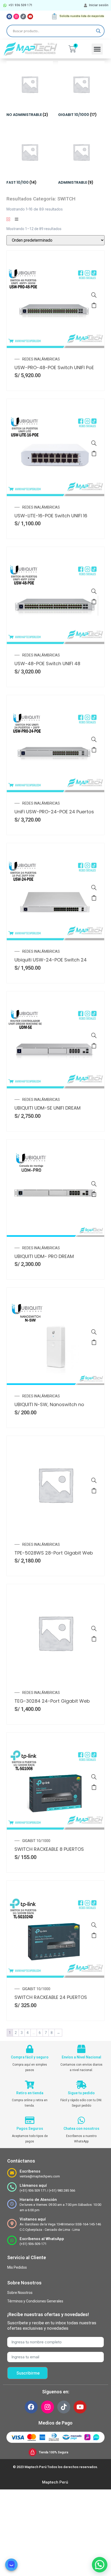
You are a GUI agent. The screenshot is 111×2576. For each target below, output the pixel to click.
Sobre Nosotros (20, 2293)
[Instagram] (16, 16)
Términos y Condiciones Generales (35, 2301)
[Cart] (72, 49)
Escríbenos (30, 2171)
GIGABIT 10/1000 (36, 1841)
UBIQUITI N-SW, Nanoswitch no (49, 1404)
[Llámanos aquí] (12, 2187)
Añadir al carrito (94, 305)
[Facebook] (9, 16)
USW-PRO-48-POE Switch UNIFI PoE (54, 368)
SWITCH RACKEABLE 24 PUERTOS (51, 1997)
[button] (97, 49)
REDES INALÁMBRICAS (41, 359)
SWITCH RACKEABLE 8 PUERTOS (49, 1849)
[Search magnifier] (98, 31)
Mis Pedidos (17, 2267)
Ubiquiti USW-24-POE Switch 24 (51, 960)
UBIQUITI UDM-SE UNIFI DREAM (47, 1108)
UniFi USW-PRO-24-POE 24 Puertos (54, 812)
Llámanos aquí (33, 2185)
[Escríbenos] (12, 2173)
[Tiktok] (23, 16)
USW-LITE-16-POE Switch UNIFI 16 (51, 516)
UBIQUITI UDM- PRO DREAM (44, 1256)
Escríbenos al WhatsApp (42, 2239)
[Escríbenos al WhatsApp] (12, 2240)
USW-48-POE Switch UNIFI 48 (47, 664)
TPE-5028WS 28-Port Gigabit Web (54, 1553)
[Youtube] (30, 16)
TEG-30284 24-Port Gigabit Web (52, 1701)
